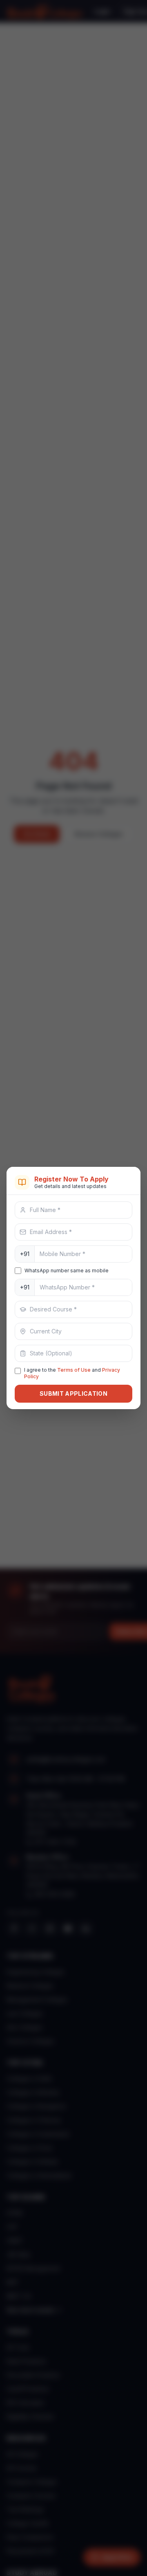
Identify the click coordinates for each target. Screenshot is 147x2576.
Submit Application (73, 1393)
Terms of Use (74, 1370)
